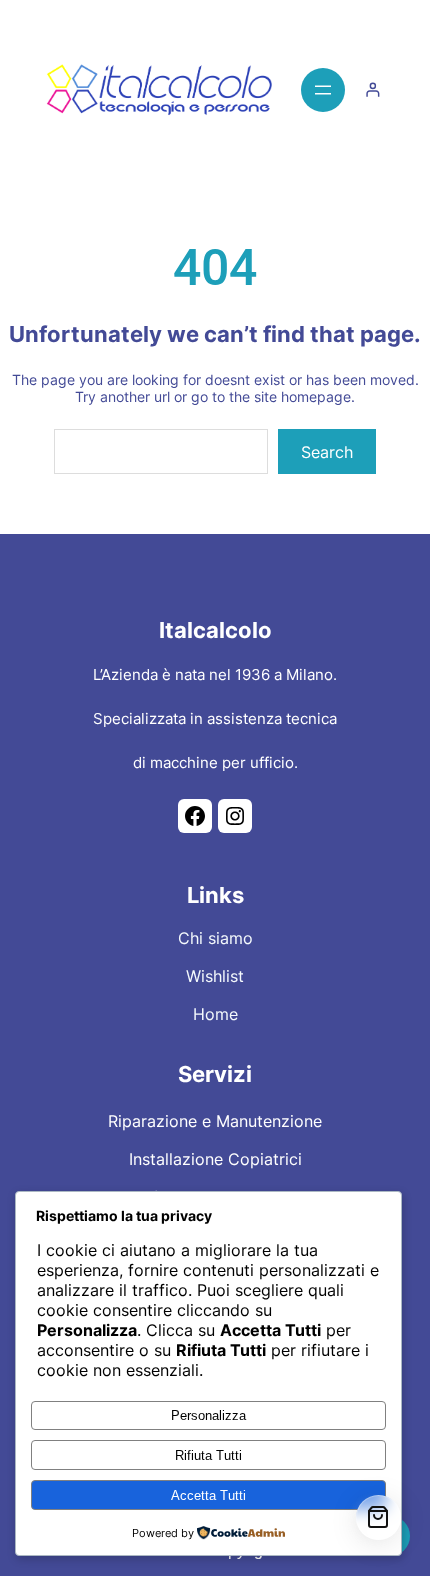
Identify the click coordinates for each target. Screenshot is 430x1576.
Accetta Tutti (208, 1495)
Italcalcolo (215, 630)
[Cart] (378, 1517)
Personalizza (208, 1415)
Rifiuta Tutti (208, 1455)
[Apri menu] (323, 90)
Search (327, 452)
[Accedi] (372, 89)
